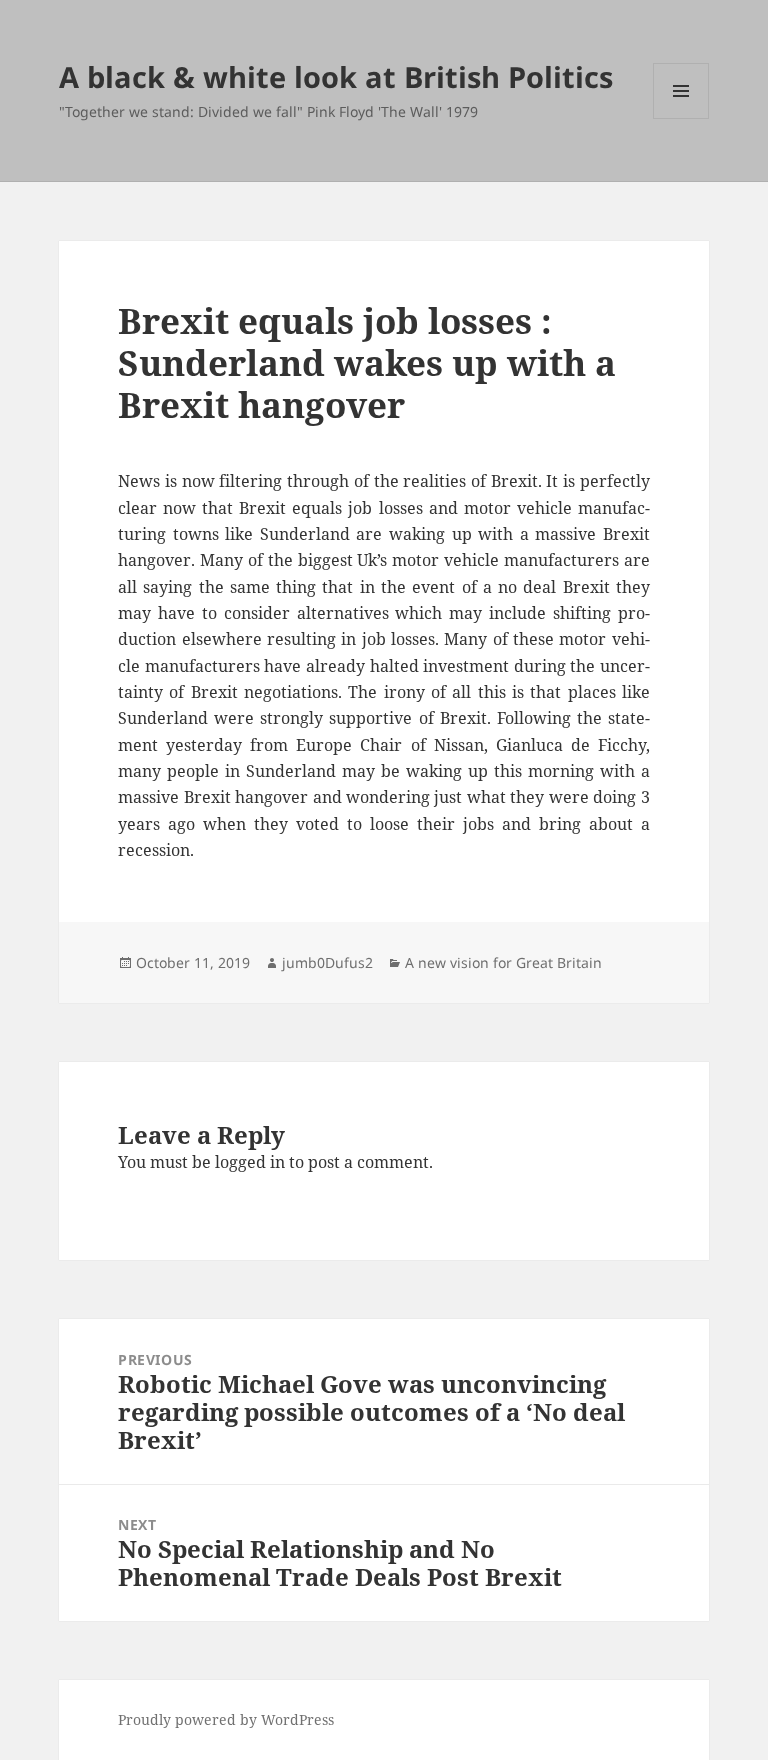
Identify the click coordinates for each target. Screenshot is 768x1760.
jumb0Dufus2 (327, 962)
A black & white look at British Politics (336, 76)
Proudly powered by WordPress (226, 1719)
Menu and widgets (681, 118)
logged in (250, 1162)
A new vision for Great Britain (503, 962)
